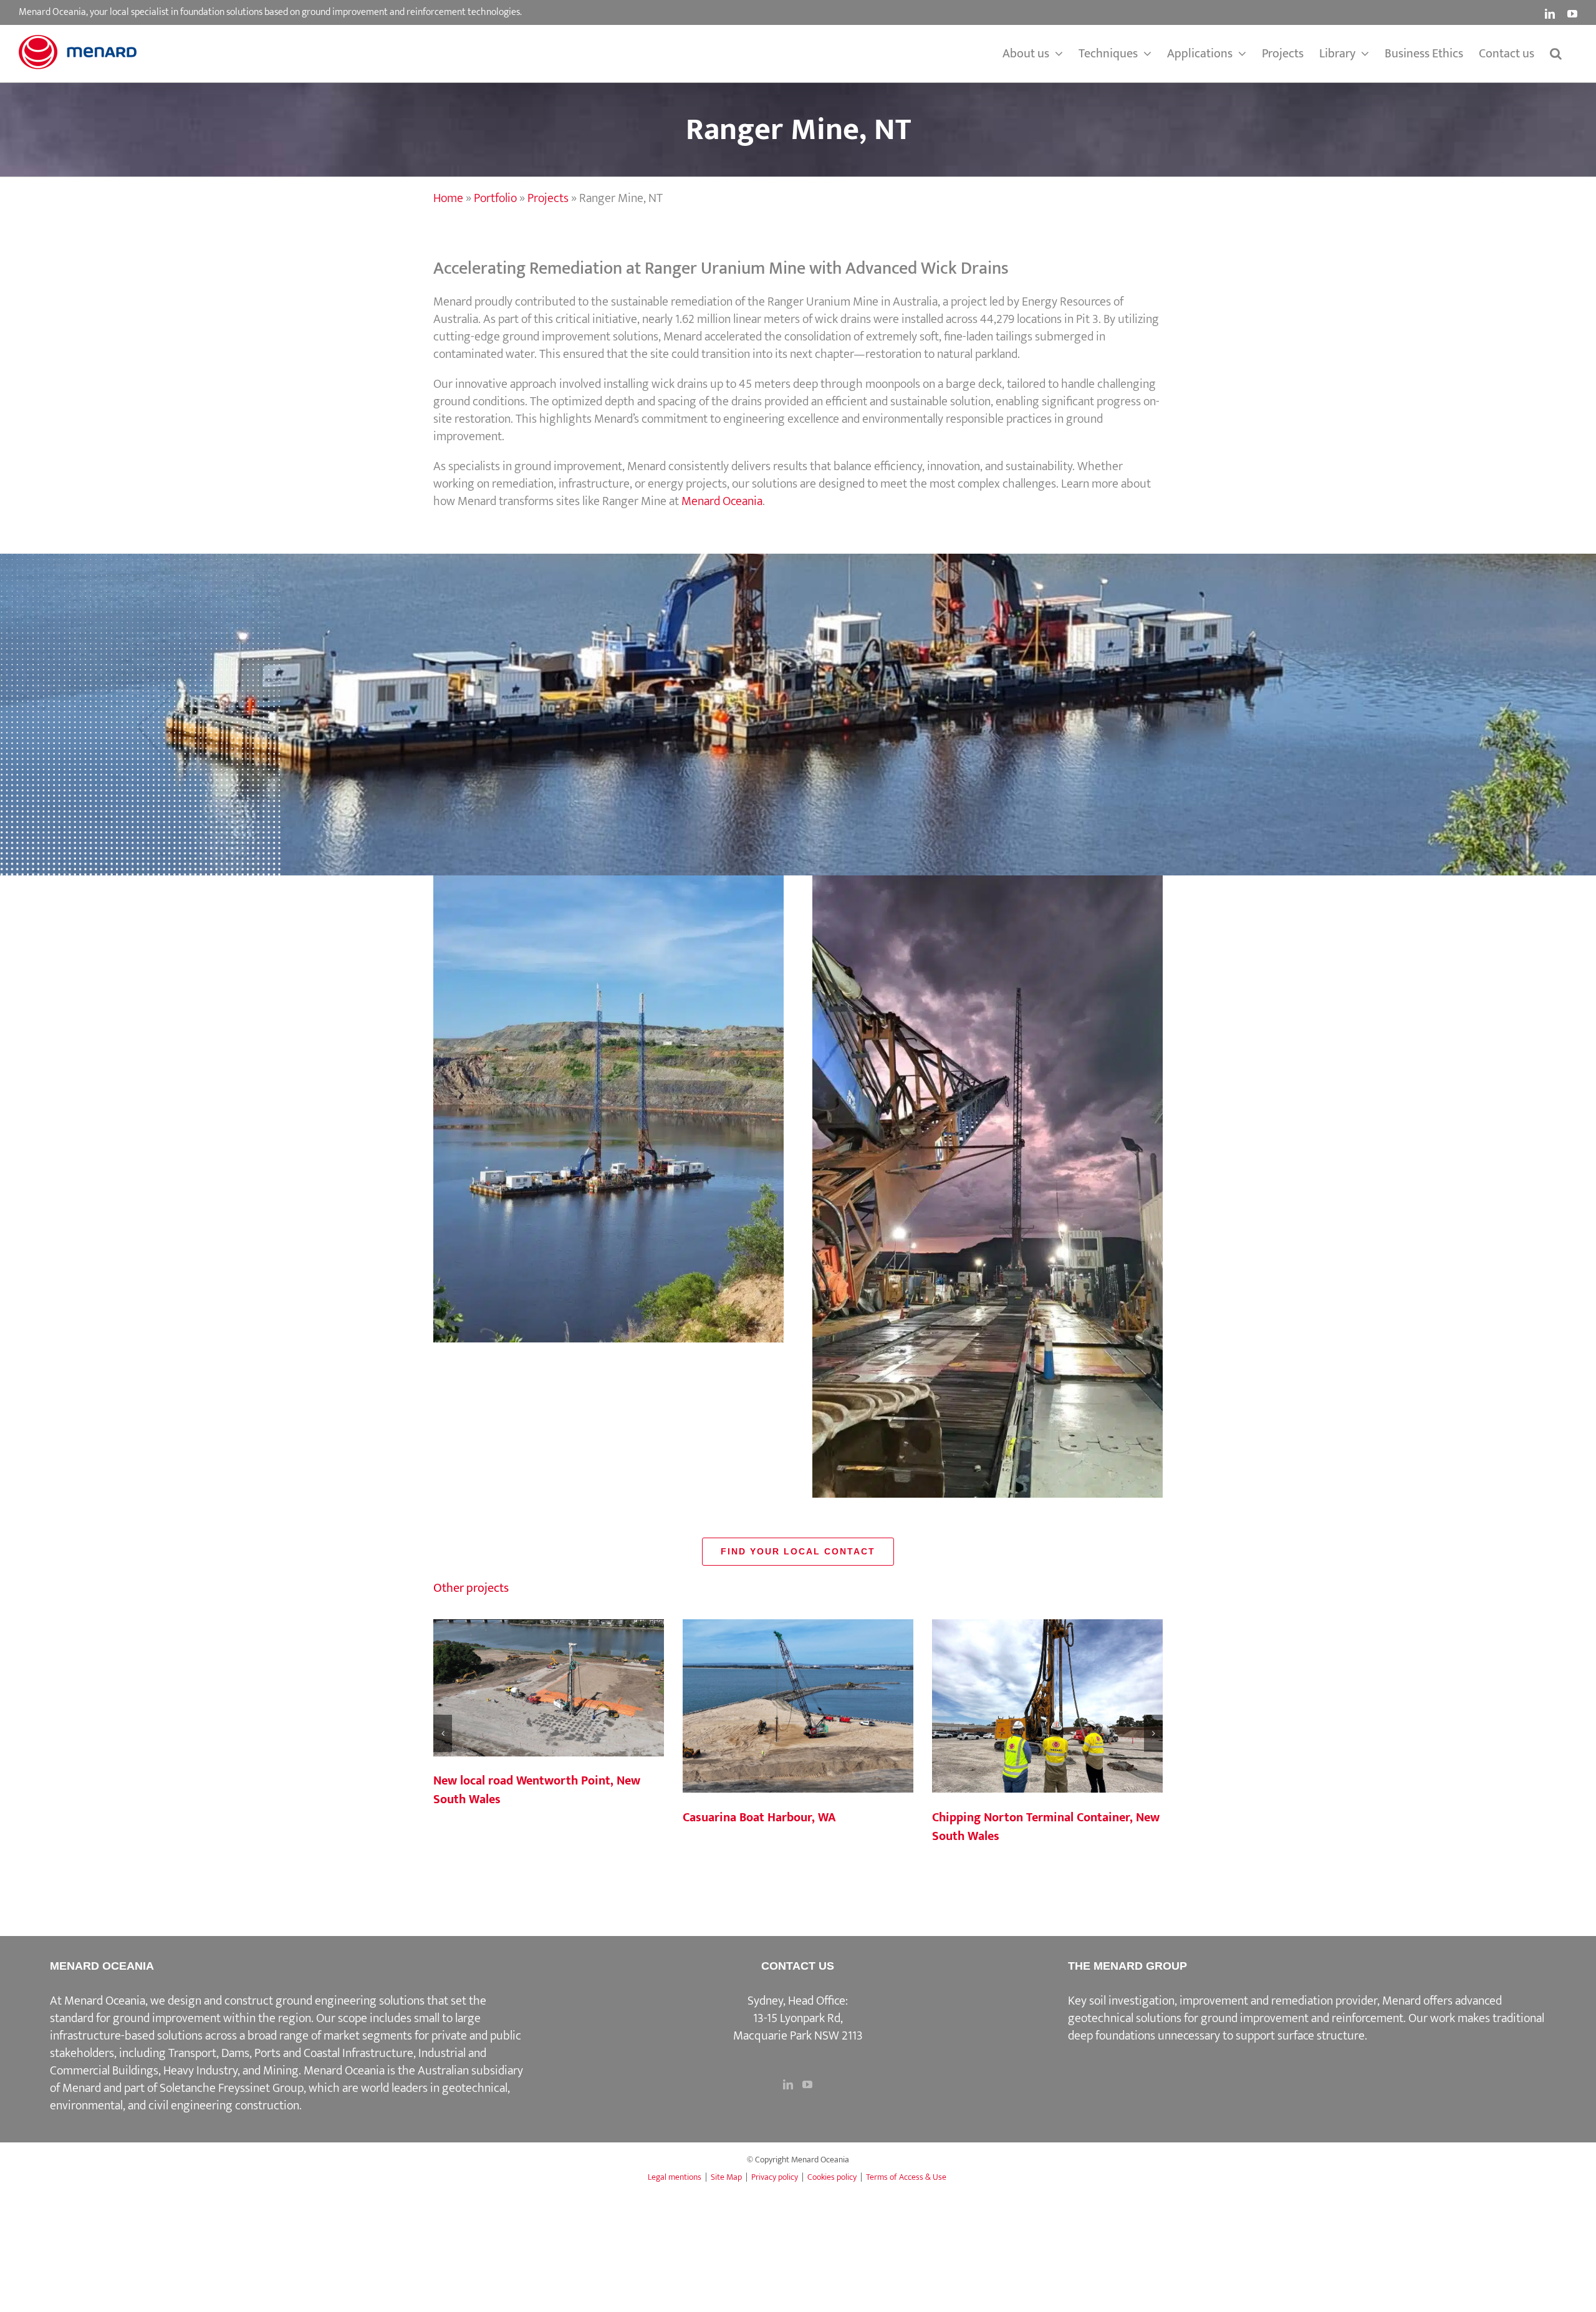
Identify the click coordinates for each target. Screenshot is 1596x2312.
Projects (548, 198)
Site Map (726, 2177)
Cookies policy (832, 2177)
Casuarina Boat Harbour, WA (798, 1707)
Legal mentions (675, 2177)
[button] (1556, 54)
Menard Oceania (722, 501)
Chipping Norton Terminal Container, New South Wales (1047, 1707)
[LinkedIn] (788, 2084)
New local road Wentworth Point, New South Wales (549, 1688)
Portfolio (495, 198)
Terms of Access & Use (906, 2177)
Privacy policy (775, 2177)
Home (448, 198)
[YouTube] (807, 2084)
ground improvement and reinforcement (1302, 2018)
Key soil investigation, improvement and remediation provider (1223, 2001)
